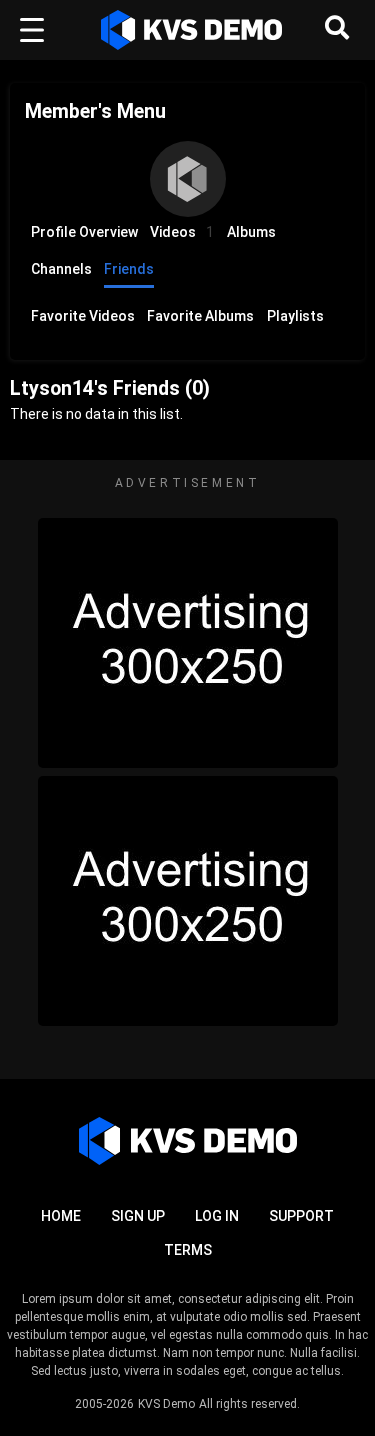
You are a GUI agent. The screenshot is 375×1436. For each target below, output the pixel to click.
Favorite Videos (83, 316)
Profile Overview (84, 232)
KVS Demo (166, 1404)
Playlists (295, 316)
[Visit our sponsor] (188, 643)
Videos (182, 232)
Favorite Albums (200, 316)
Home (61, 1216)
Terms (188, 1250)
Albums (251, 232)
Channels (61, 269)
